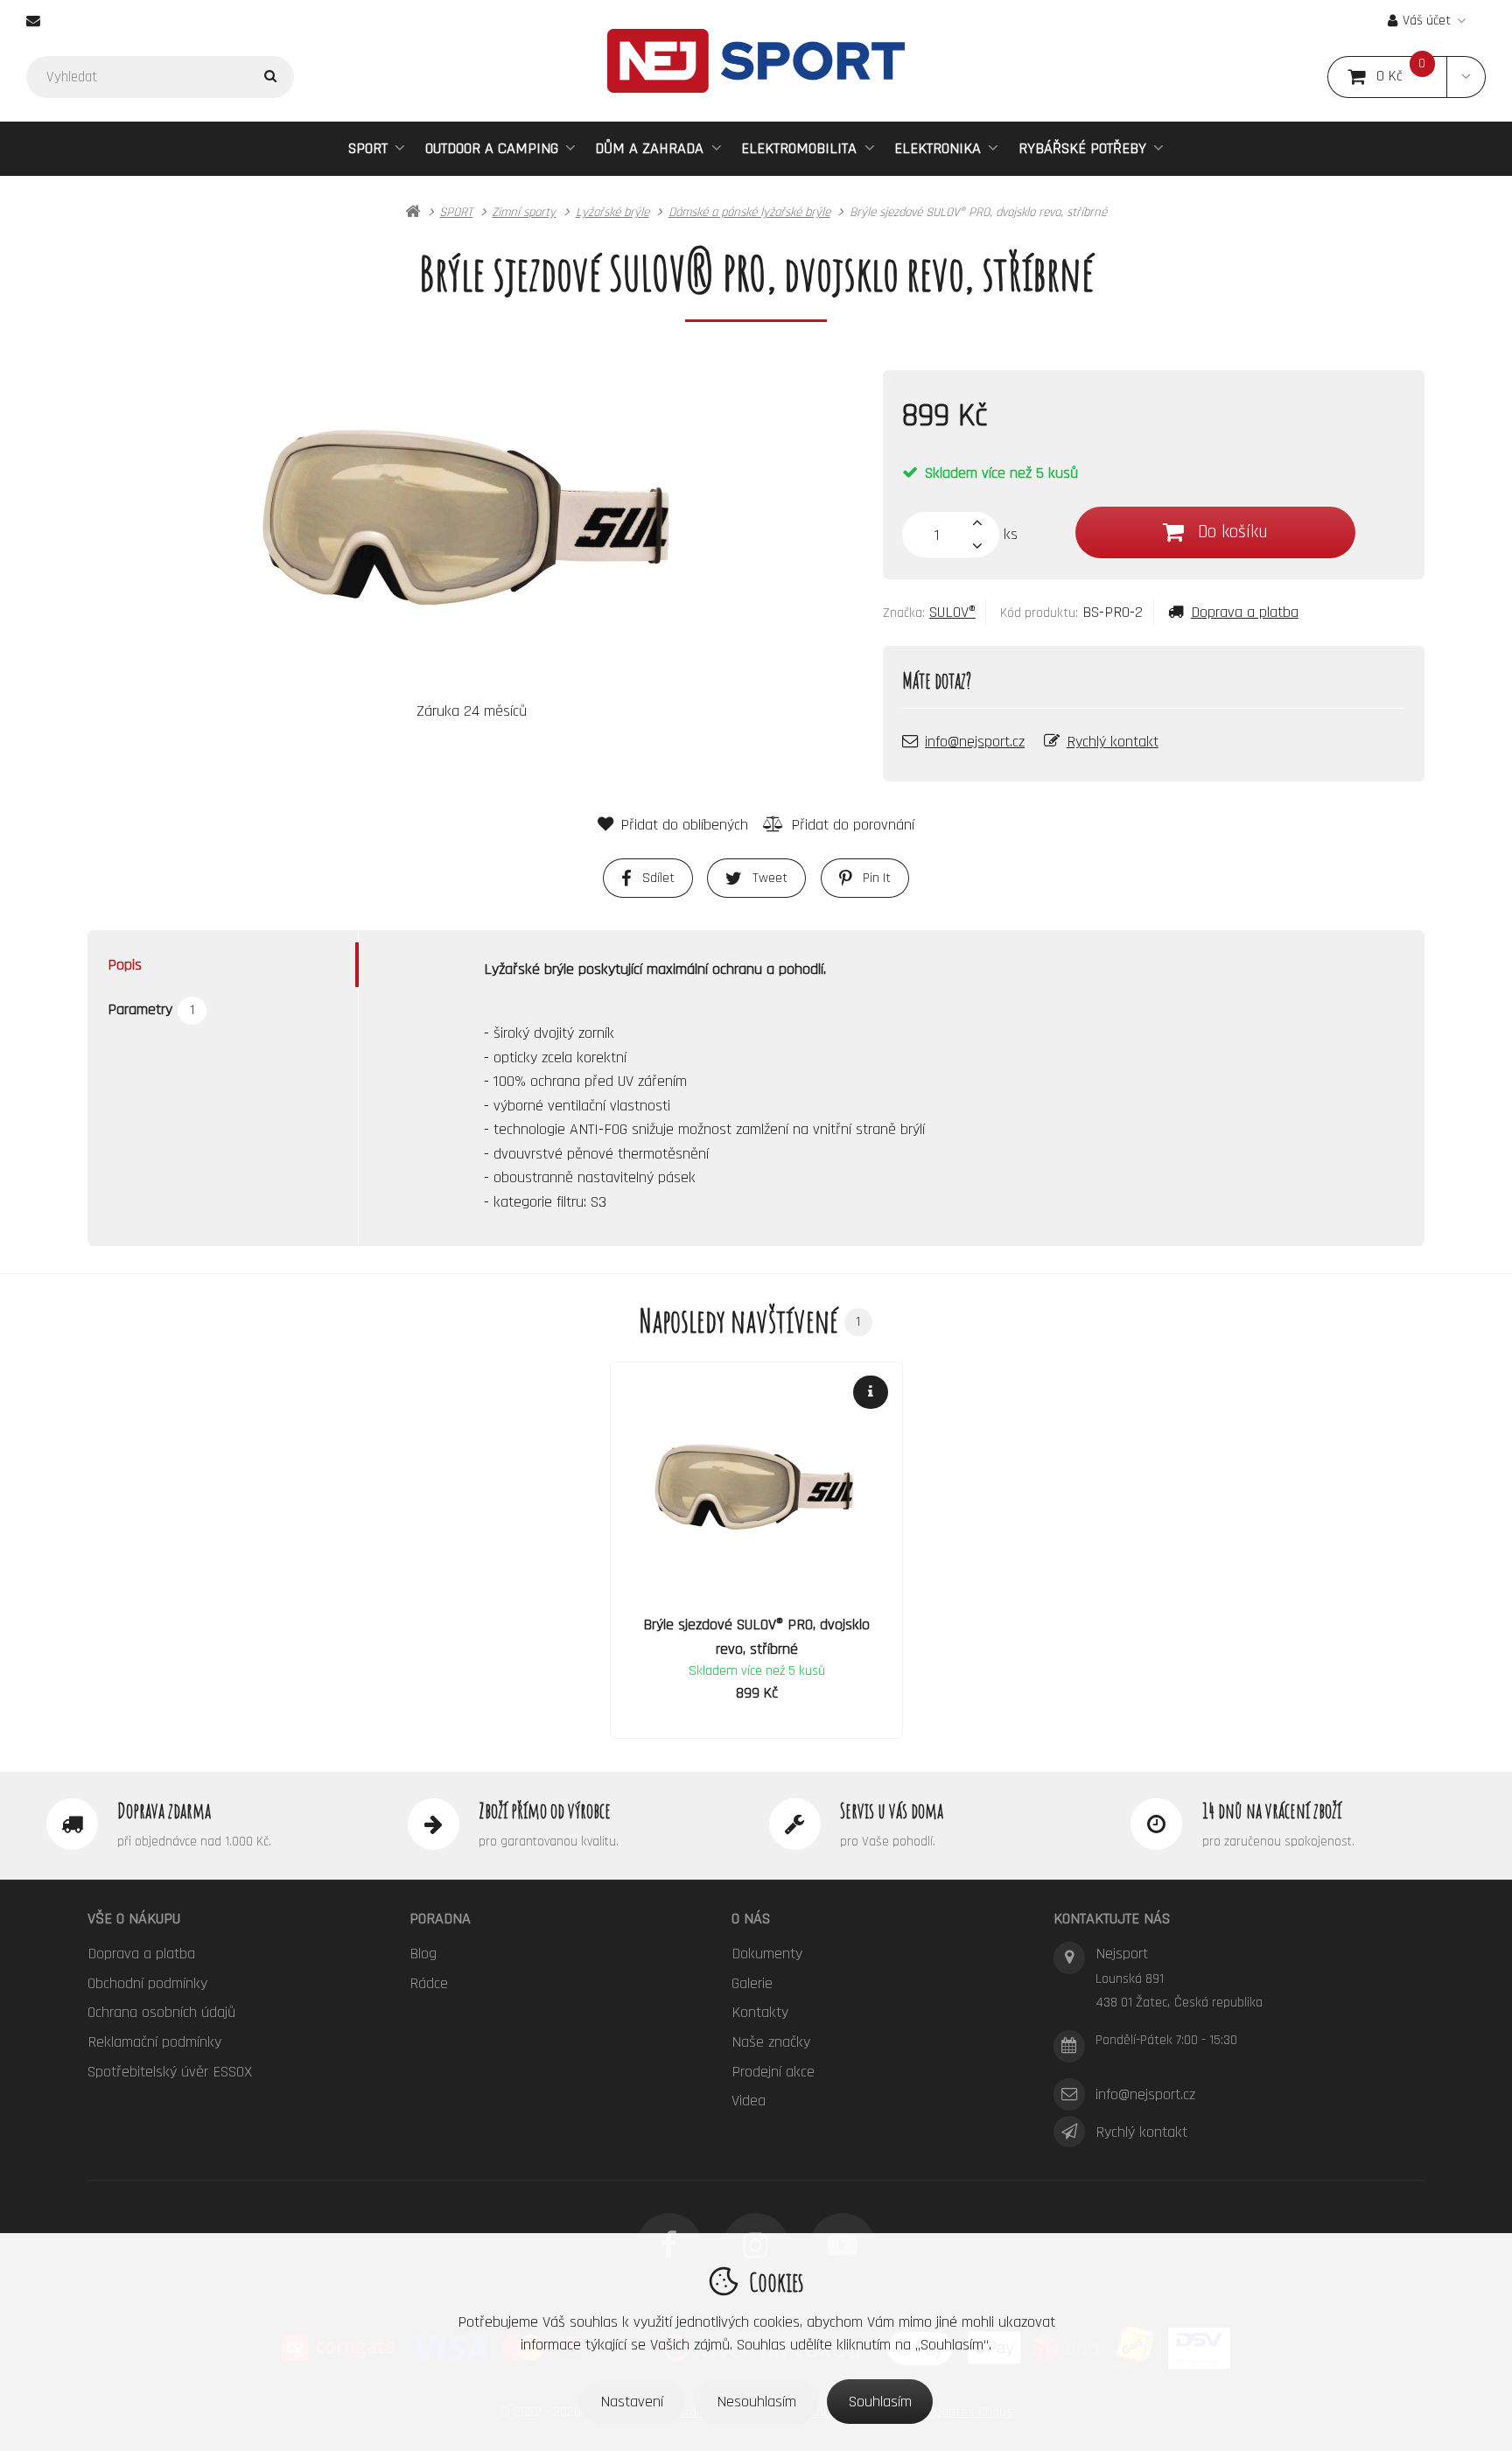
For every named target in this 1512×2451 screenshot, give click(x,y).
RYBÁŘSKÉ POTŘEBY (1082, 148)
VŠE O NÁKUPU (134, 1919)
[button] (1466, 77)
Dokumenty (767, 1954)
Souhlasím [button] (880, 2402)
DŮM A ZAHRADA (649, 148)
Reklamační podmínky (154, 2042)
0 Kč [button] (1412, 77)
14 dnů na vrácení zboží (1272, 1810)
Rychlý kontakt (1113, 742)
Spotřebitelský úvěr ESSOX (170, 2072)
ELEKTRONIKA (938, 148)
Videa (749, 2101)
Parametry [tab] (151, 1009)
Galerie (752, 1983)
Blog (423, 1954)
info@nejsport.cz (975, 742)
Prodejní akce (773, 2072)
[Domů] (756, 61)
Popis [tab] (125, 964)
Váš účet (1427, 21)
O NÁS (751, 1919)
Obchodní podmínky (147, 1983)
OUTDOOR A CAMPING (492, 148)
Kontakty (760, 2012)
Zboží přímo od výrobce (545, 1810)
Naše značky (771, 2042)
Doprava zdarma (164, 1810)
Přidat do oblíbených (684, 825)
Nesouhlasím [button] (756, 2402)
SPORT (368, 148)
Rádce (429, 1983)
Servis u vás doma (892, 1810)
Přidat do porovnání (853, 825)
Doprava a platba (1245, 612)
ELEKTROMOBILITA (799, 148)
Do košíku (1232, 532)
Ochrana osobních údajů (161, 2012)
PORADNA (440, 1919)
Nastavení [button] (632, 2402)
